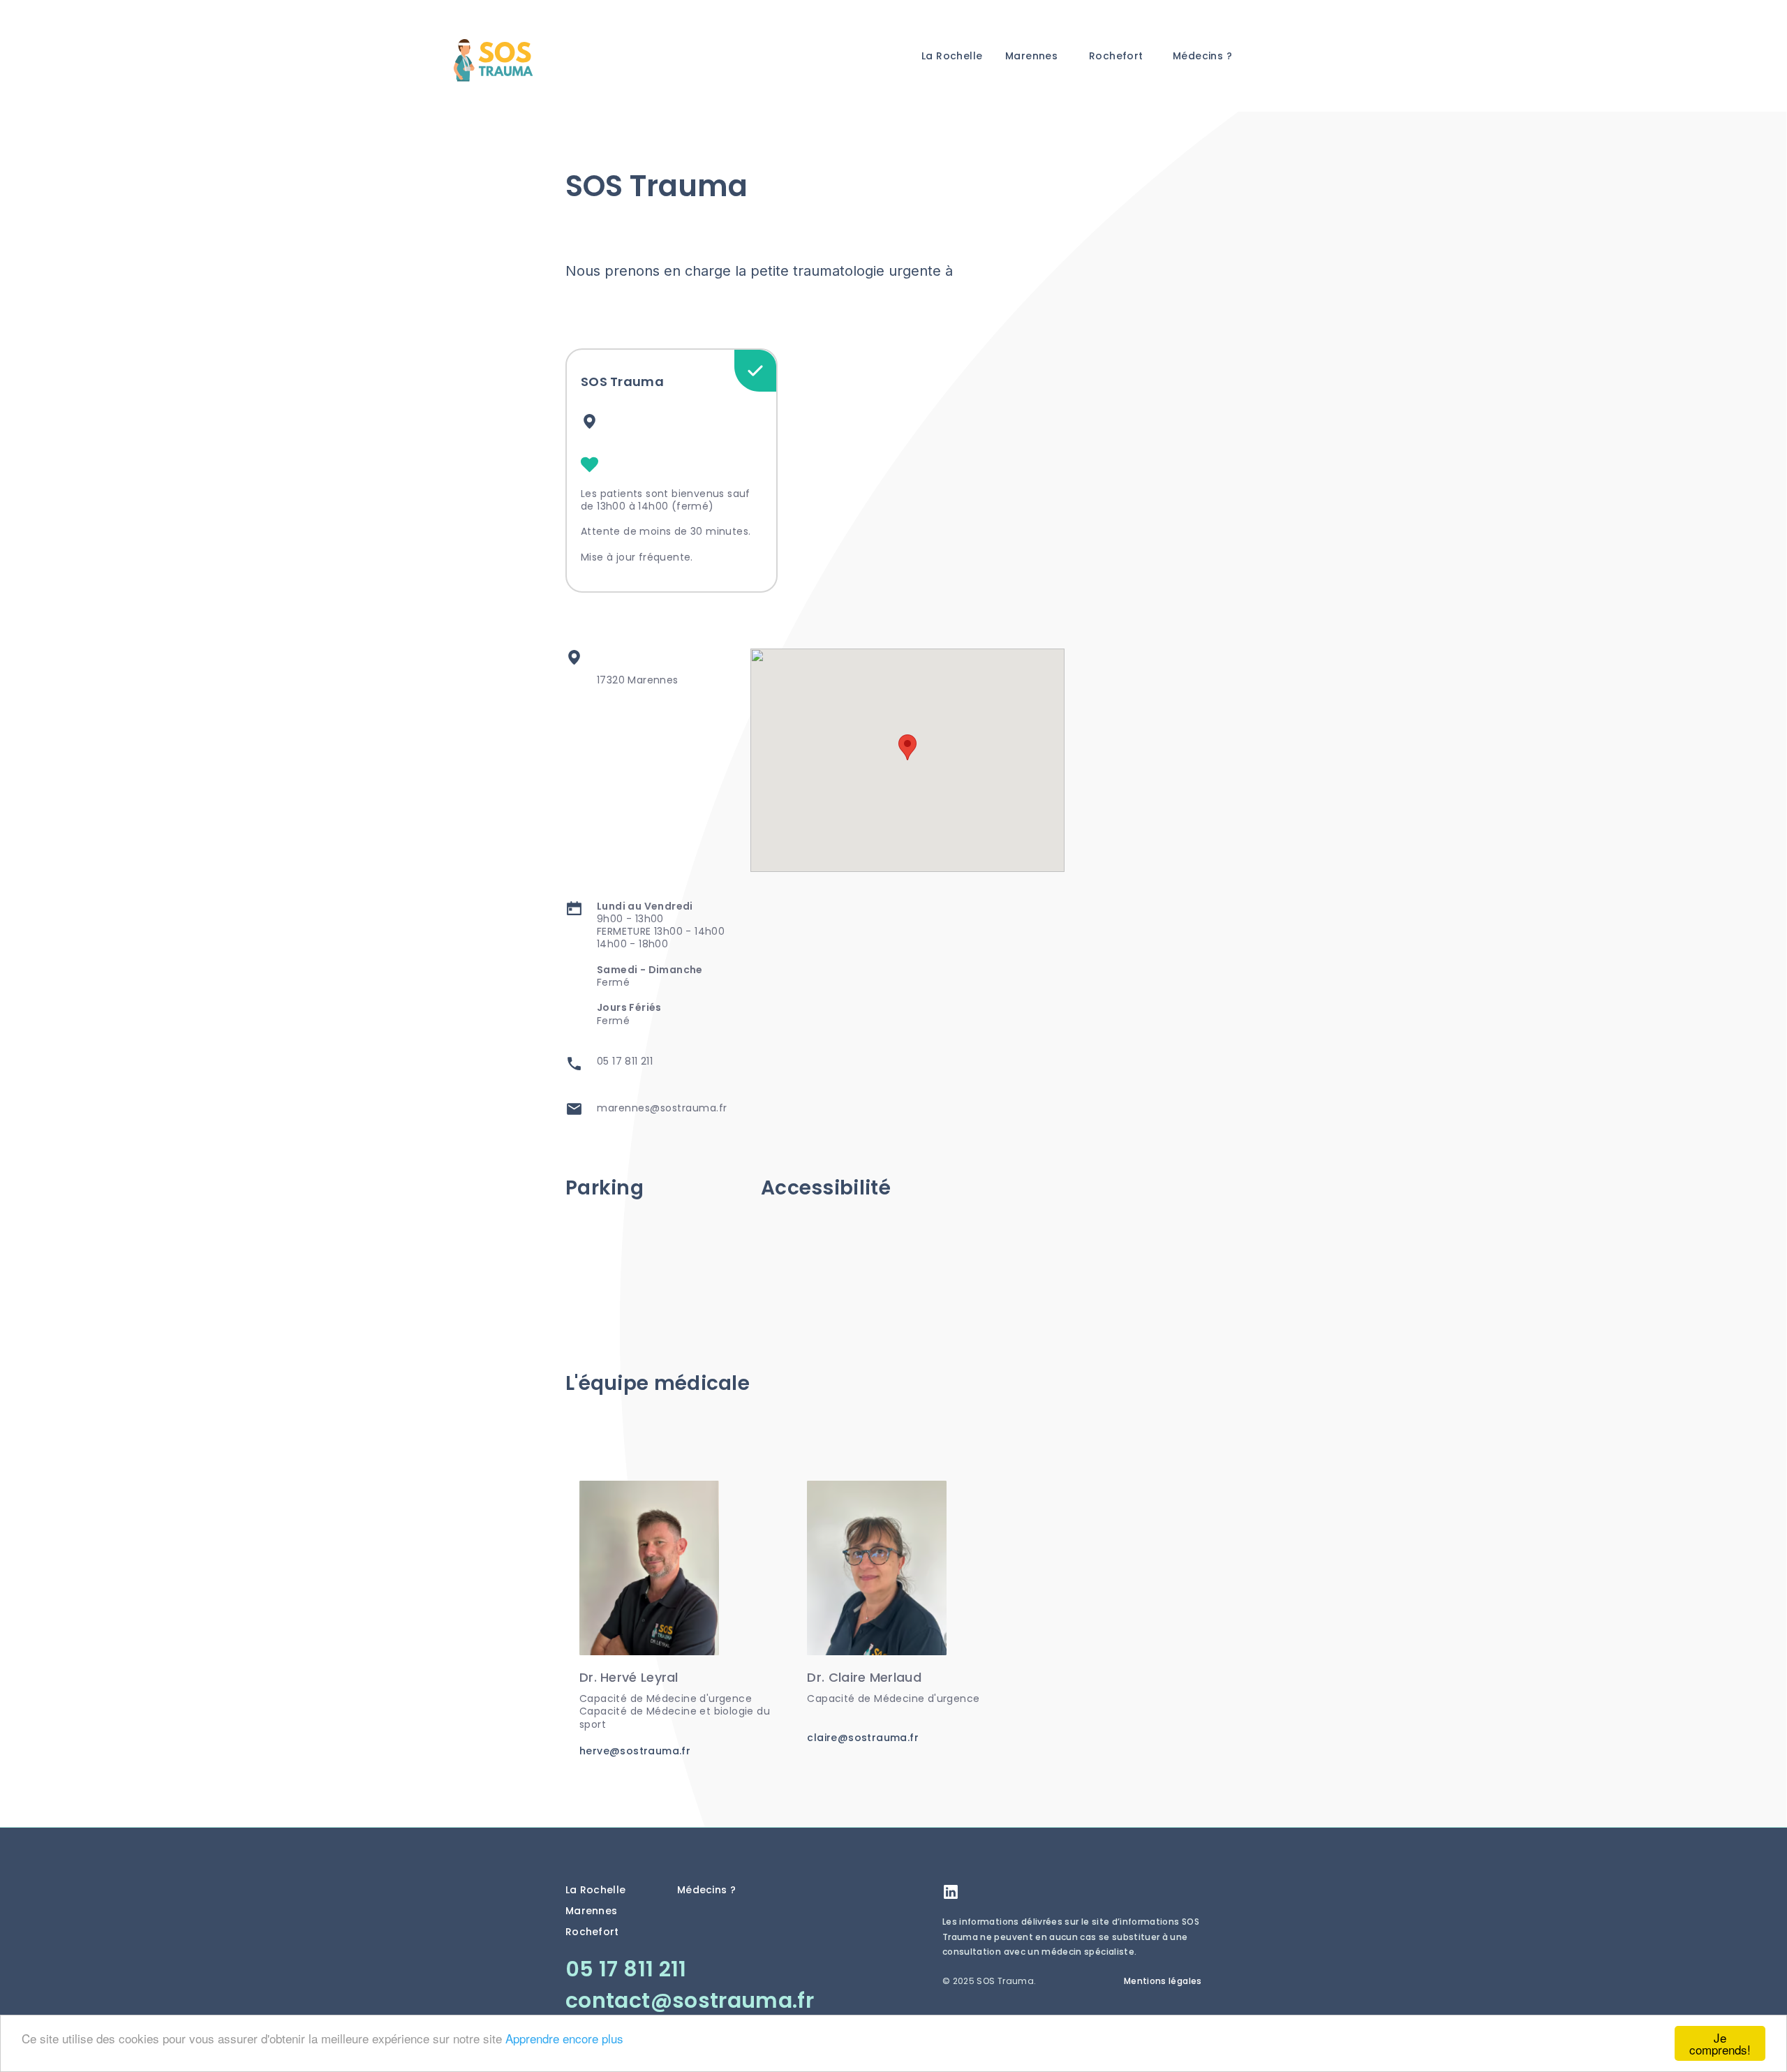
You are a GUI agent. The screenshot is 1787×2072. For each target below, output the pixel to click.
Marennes (1031, 56)
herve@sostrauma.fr (635, 1751)
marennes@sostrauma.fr (662, 1108)
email (574, 1109)
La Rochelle (952, 56)
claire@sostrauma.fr (863, 1738)
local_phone (574, 1064)
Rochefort (1116, 56)
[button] (907, 747)
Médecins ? (1202, 56)
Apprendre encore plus (564, 2038)
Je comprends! (1720, 2043)
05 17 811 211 (625, 1061)
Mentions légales (1163, 1981)
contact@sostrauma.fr (690, 2000)
